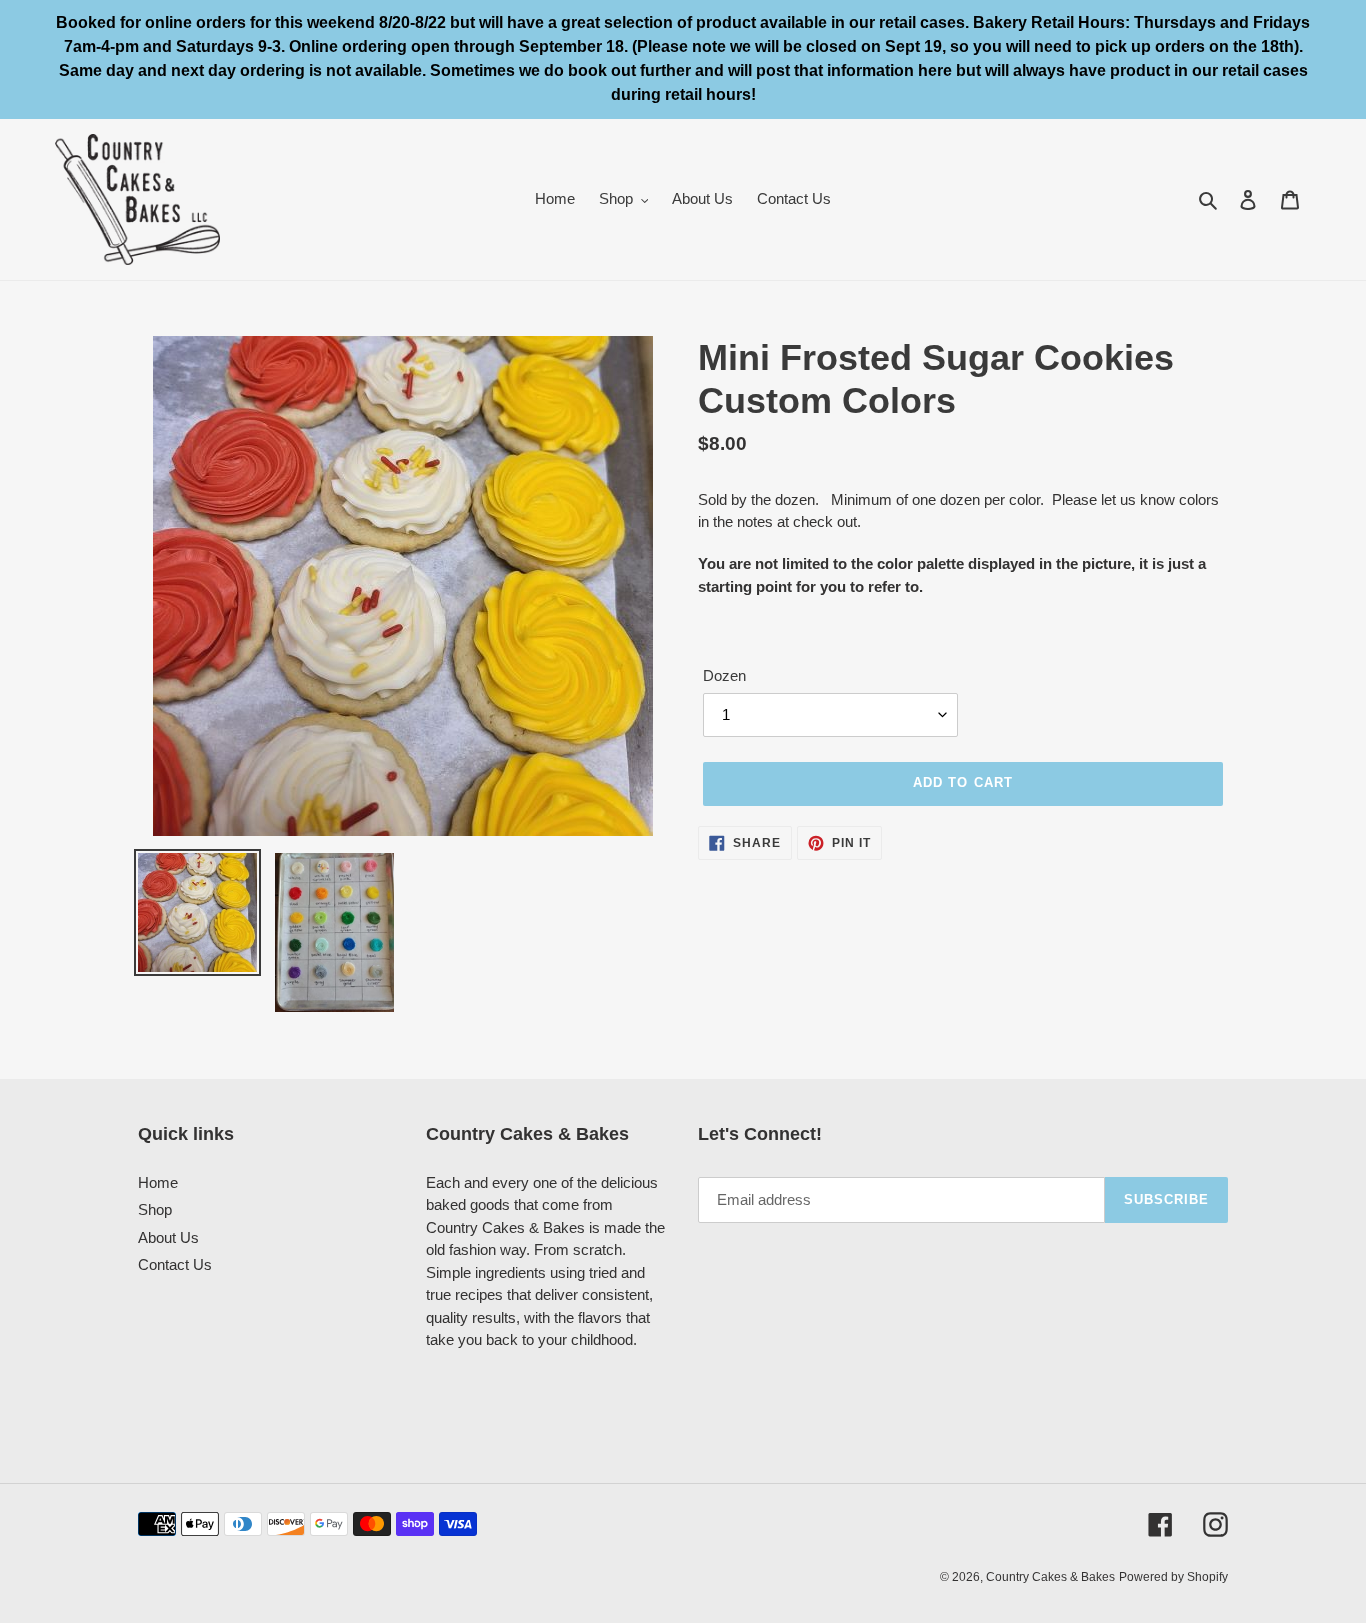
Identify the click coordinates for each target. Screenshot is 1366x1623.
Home (158, 1182)
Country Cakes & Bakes (1050, 1577)
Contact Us (175, 1264)
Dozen (724, 675)
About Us (168, 1237)
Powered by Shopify (1173, 1577)
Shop (155, 1209)
